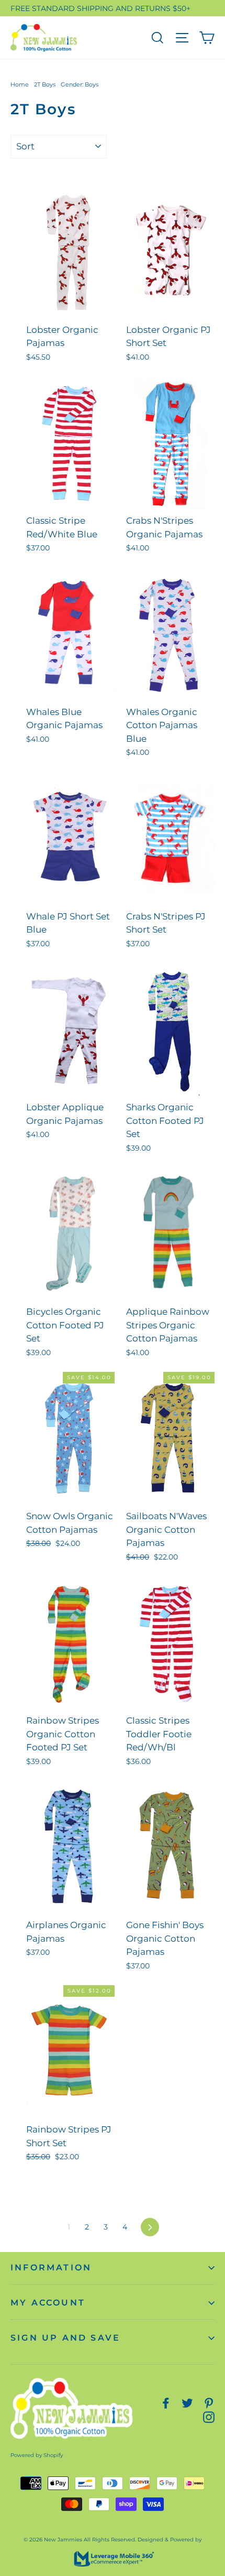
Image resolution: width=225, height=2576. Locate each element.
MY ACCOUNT (48, 2303)
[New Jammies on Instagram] (209, 2416)
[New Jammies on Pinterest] (209, 2402)
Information (51, 2267)
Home (20, 84)
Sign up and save (65, 2338)
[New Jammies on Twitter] (187, 2402)
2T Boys (45, 84)
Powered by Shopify (37, 2455)
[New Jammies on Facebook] (166, 2402)
